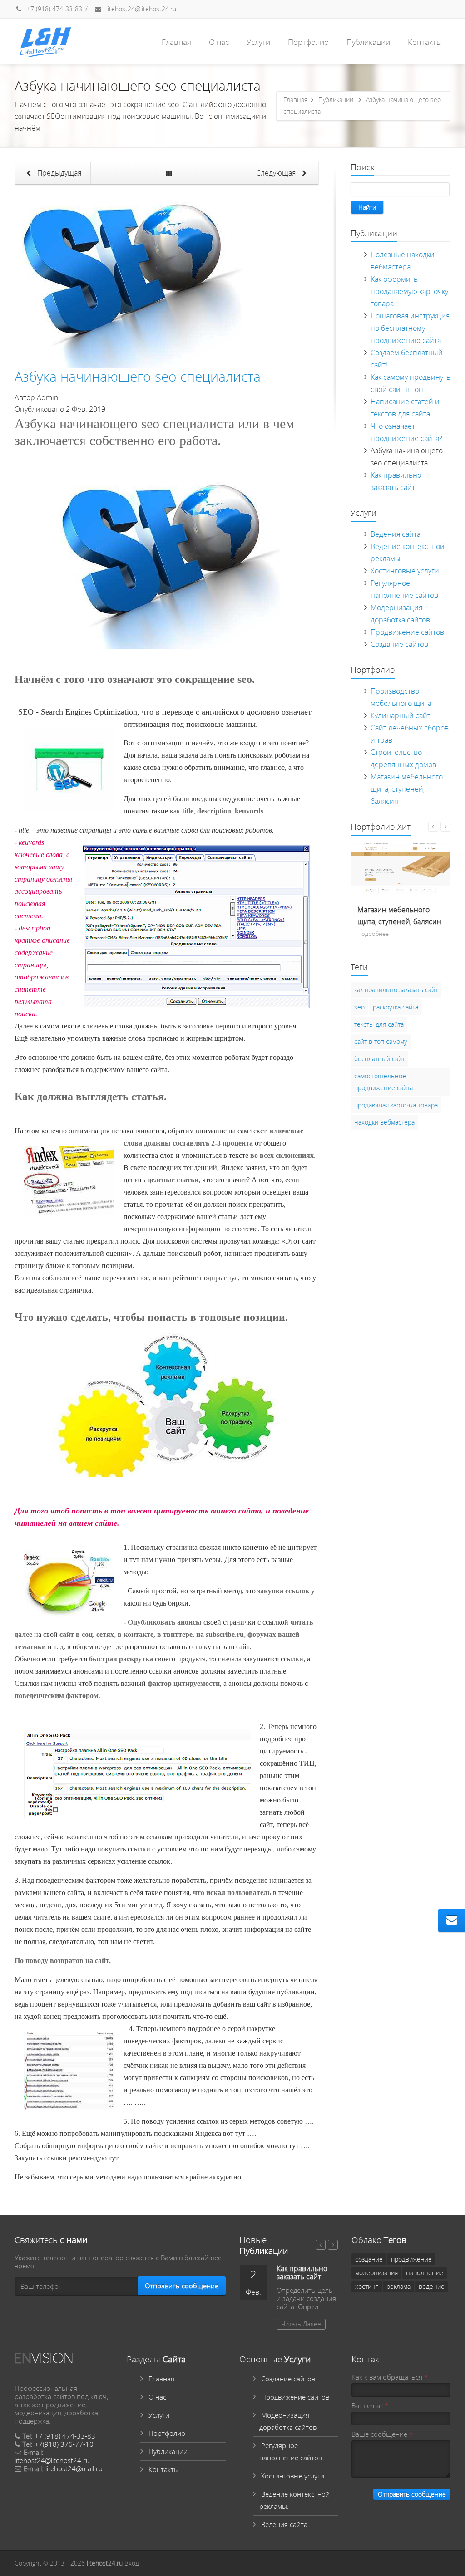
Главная (176, 42)
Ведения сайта (396, 534)
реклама (398, 2286)
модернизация (376, 2273)
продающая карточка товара (396, 1105)
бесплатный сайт (379, 1059)
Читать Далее (301, 2324)
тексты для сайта (379, 1024)
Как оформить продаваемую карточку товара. (409, 291)
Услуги (258, 42)
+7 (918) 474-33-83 (54, 9)
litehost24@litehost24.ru (140, 9)
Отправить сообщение (182, 2286)
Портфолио (308, 42)
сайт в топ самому (381, 1041)
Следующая (277, 173)
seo (359, 1007)
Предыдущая (58, 173)
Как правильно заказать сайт (302, 2272)
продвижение (411, 2259)
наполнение (425, 2273)
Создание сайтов (399, 644)
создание (369, 2259)
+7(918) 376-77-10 (64, 2444)
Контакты (425, 42)
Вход (132, 2563)
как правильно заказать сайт (396, 990)
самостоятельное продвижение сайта (383, 1082)
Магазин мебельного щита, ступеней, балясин (407, 789)
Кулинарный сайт (401, 715)
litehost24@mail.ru (74, 2468)
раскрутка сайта (396, 1007)
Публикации (368, 42)
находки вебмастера (384, 1122)
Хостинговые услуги (405, 571)
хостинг (367, 2286)
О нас (219, 42)
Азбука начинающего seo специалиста (138, 376)
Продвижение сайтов (407, 632)
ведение (432, 2286)
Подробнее (373, 934)
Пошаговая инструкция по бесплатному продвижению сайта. (410, 328)
